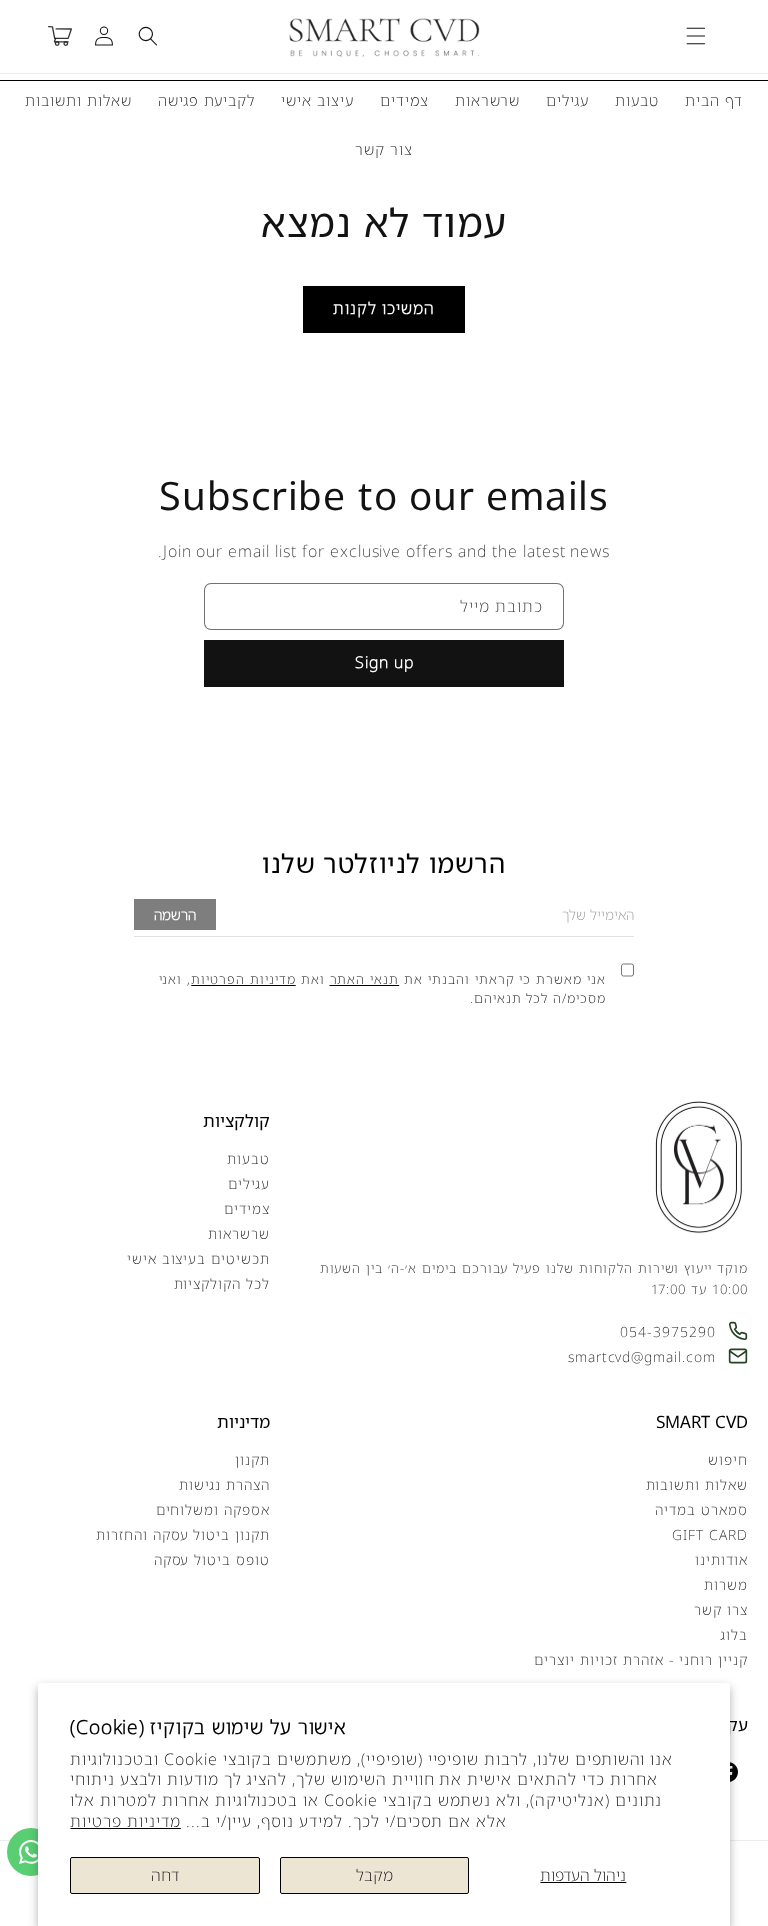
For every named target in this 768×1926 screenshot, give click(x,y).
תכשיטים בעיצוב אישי (198, 1258)
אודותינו (721, 1559)
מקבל (374, 1875)
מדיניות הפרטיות (243, 979)
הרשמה (175, 914)
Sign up (384, 662)
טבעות (637, 100)
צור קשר (384, 149)
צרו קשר (721, 1609)
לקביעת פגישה (207, 100)
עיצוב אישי (317, 100)
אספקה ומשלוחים (213, 1509)
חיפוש (728, 1459)
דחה (165, 1875)
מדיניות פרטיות (125, 1821)
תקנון (252, 1459)
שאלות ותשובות (78, 100)
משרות (726, 1584)
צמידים (404, 100)
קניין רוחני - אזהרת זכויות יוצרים (641, 1659)
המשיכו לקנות (384, 308)
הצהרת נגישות (224, 1484)
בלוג (734, 1634)
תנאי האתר (365, 979)
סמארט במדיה (701, 1509)
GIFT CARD (710, 1534)
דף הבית (714, 100)
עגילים (567, 100)
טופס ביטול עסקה (212, 1559)
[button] (696, 36)
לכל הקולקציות (222, 1283)
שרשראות (488, 100)
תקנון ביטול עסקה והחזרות (183, 1534)
